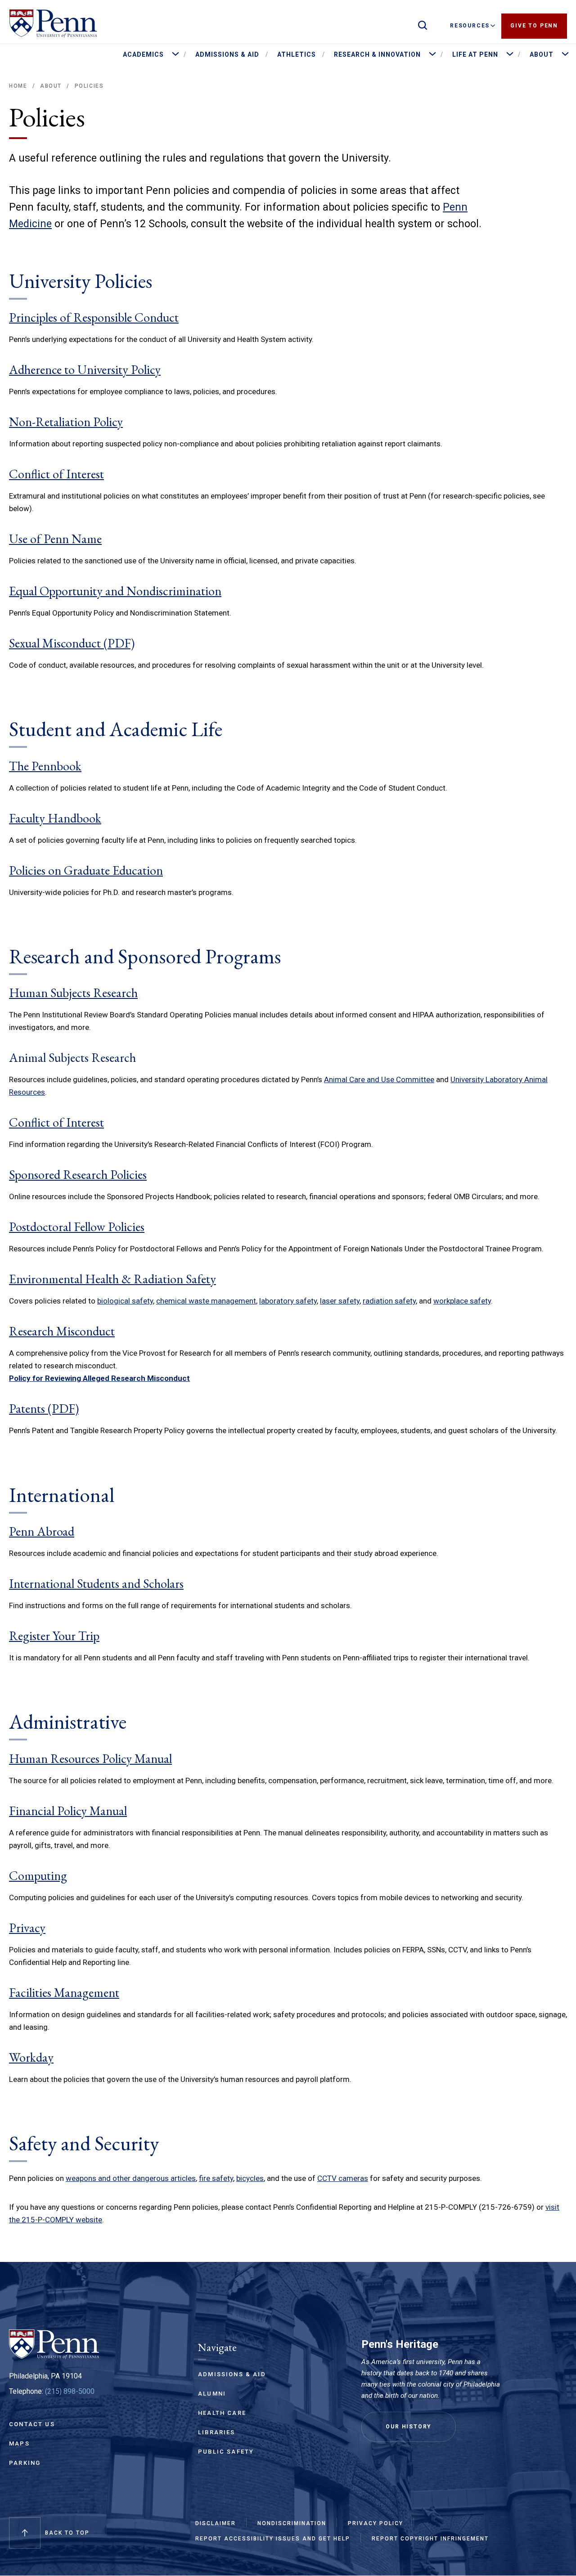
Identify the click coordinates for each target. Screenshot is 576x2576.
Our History (409, 2427)
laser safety (340, 1301)
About (51, 86)
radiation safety (389, 1301)
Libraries (217, 2432)
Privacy (27, 1928)
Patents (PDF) (44, 1408)
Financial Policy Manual (68, 1811)
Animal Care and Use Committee (379, 1079)
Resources (470, 26)
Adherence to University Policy (85, 369)
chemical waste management (206, 1301)
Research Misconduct (62, 1331)
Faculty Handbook (55, 818)
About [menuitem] (542, 54)
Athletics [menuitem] (297, 54)
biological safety (125, 1301)
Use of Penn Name (55, 539)
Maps (19, 2443)
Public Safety (226, 2452)
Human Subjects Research (73, 993)
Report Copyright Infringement (430, 2539)
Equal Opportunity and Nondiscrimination (115, 591)
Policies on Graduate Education (86, 870)
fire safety (216, 2178)
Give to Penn (534, 26)
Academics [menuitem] (143, 54)
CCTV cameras (343, 2178)
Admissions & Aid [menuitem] (227, 54)
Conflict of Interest (56, 474)
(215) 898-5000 (70, 2391)
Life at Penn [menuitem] (475, 54)
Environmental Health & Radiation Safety (112, 1279)
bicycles (250, 2178)
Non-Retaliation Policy (66, 422)
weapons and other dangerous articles (131, 2178)
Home (18, 86)
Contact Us (32, 2424)
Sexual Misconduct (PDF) (72, 643)
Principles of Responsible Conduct (94, 317)
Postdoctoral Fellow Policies (77, 1227)
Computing (38, 1875)
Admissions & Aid (232, 2374)
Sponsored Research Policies (78, 1174)
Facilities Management (64, 1992)
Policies (89, 86)
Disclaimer (216, 2523)
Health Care (222, 2413)
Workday (31, 2057)
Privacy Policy (376, 2523)
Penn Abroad (42, 1531)
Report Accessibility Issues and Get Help (273, 2539)
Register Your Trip (54, 1636)
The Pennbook (45, 766)
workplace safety (462, 1301)
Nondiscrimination (292, 2523)
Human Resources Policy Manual (90, 1758)
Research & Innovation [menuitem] (377, 54)
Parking (25, 2463)
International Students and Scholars (96, 1583)
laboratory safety (288, 1301)
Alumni (212, 2394)
